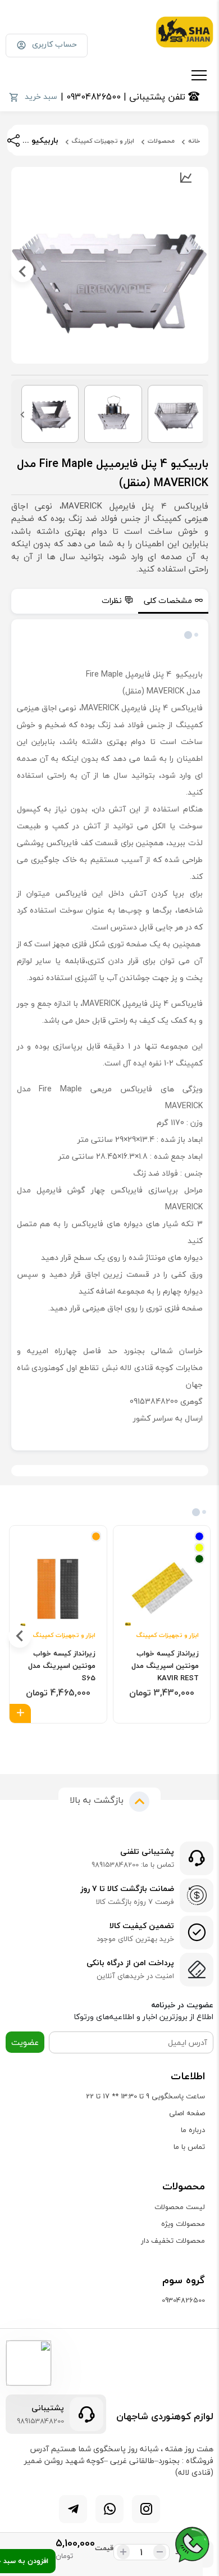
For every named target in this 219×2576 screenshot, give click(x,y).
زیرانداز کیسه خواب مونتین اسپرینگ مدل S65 (62, 1666)
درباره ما (193, 2130)
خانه (194, 141)
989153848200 (40, 2421)
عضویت (25, 2042)
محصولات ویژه (183, 2224)
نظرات (112, 600)
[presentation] (197, 271)
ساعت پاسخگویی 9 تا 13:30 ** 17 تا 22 (145, 2096)
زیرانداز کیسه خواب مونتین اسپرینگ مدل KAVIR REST (165, 1666)
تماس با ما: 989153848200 (133, 1865)
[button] (122, 1740)
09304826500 (183, 2300)
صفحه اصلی (187, 2113)
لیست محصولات (180, 2207)
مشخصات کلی (168, 600)
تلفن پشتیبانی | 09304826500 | (124, 97)
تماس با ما (189, 2147)
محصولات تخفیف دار (173, 2241)
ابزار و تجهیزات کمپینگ (103, 141)
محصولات (161, 141)
